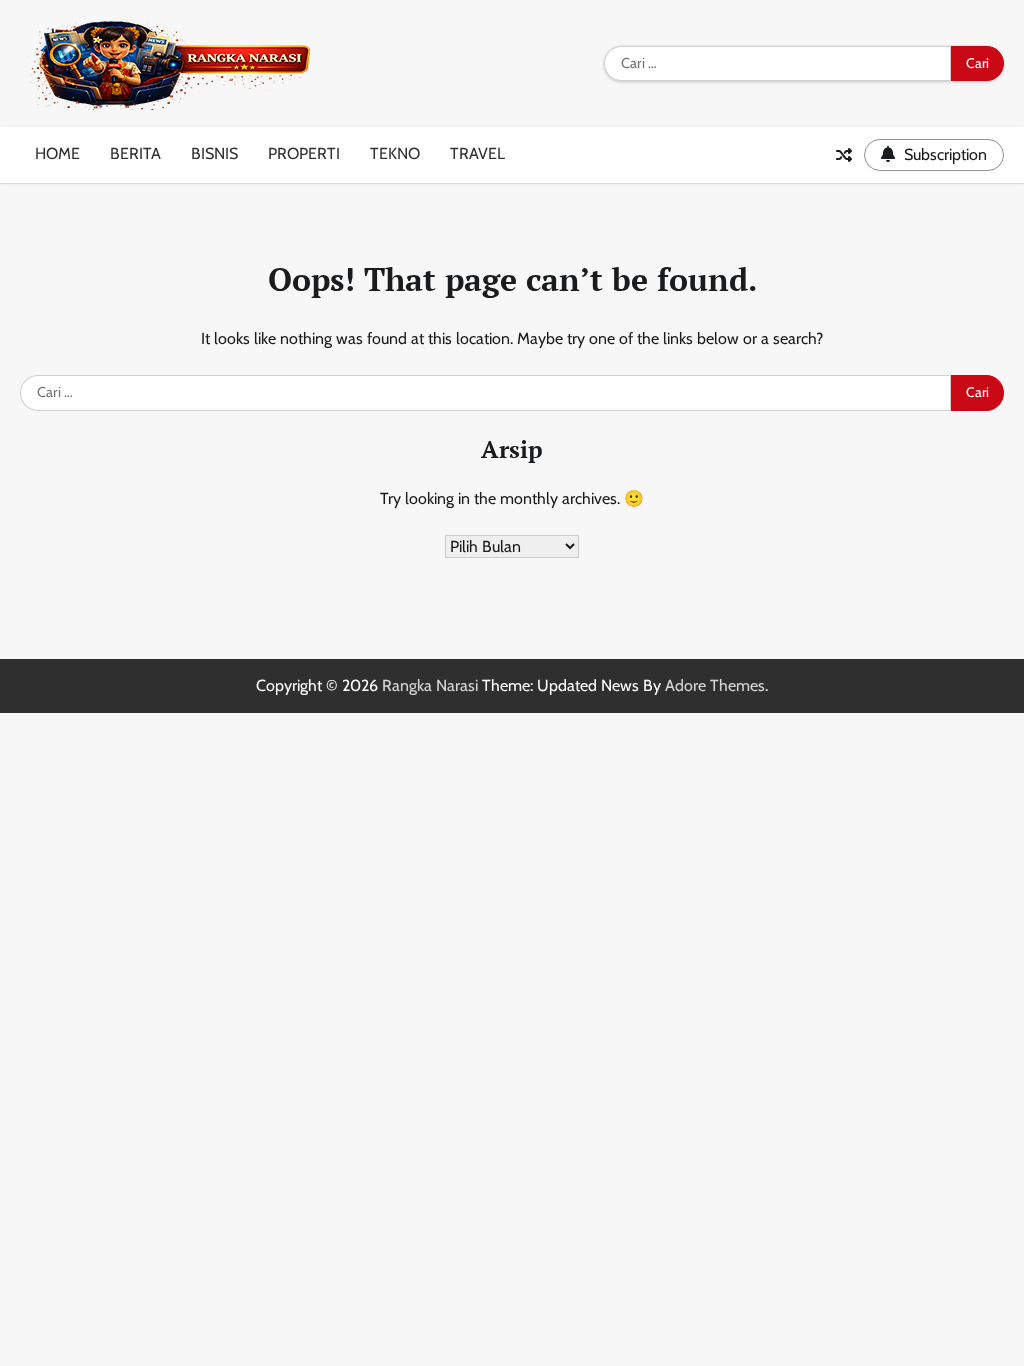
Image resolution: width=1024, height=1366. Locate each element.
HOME (57, 153)
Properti (304, 153)
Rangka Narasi (430, 685)
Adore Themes (715, 685)
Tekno (395, 153)
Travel (477, 153)
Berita (135, 153)
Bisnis (214, 153)
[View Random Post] (844, 155)
